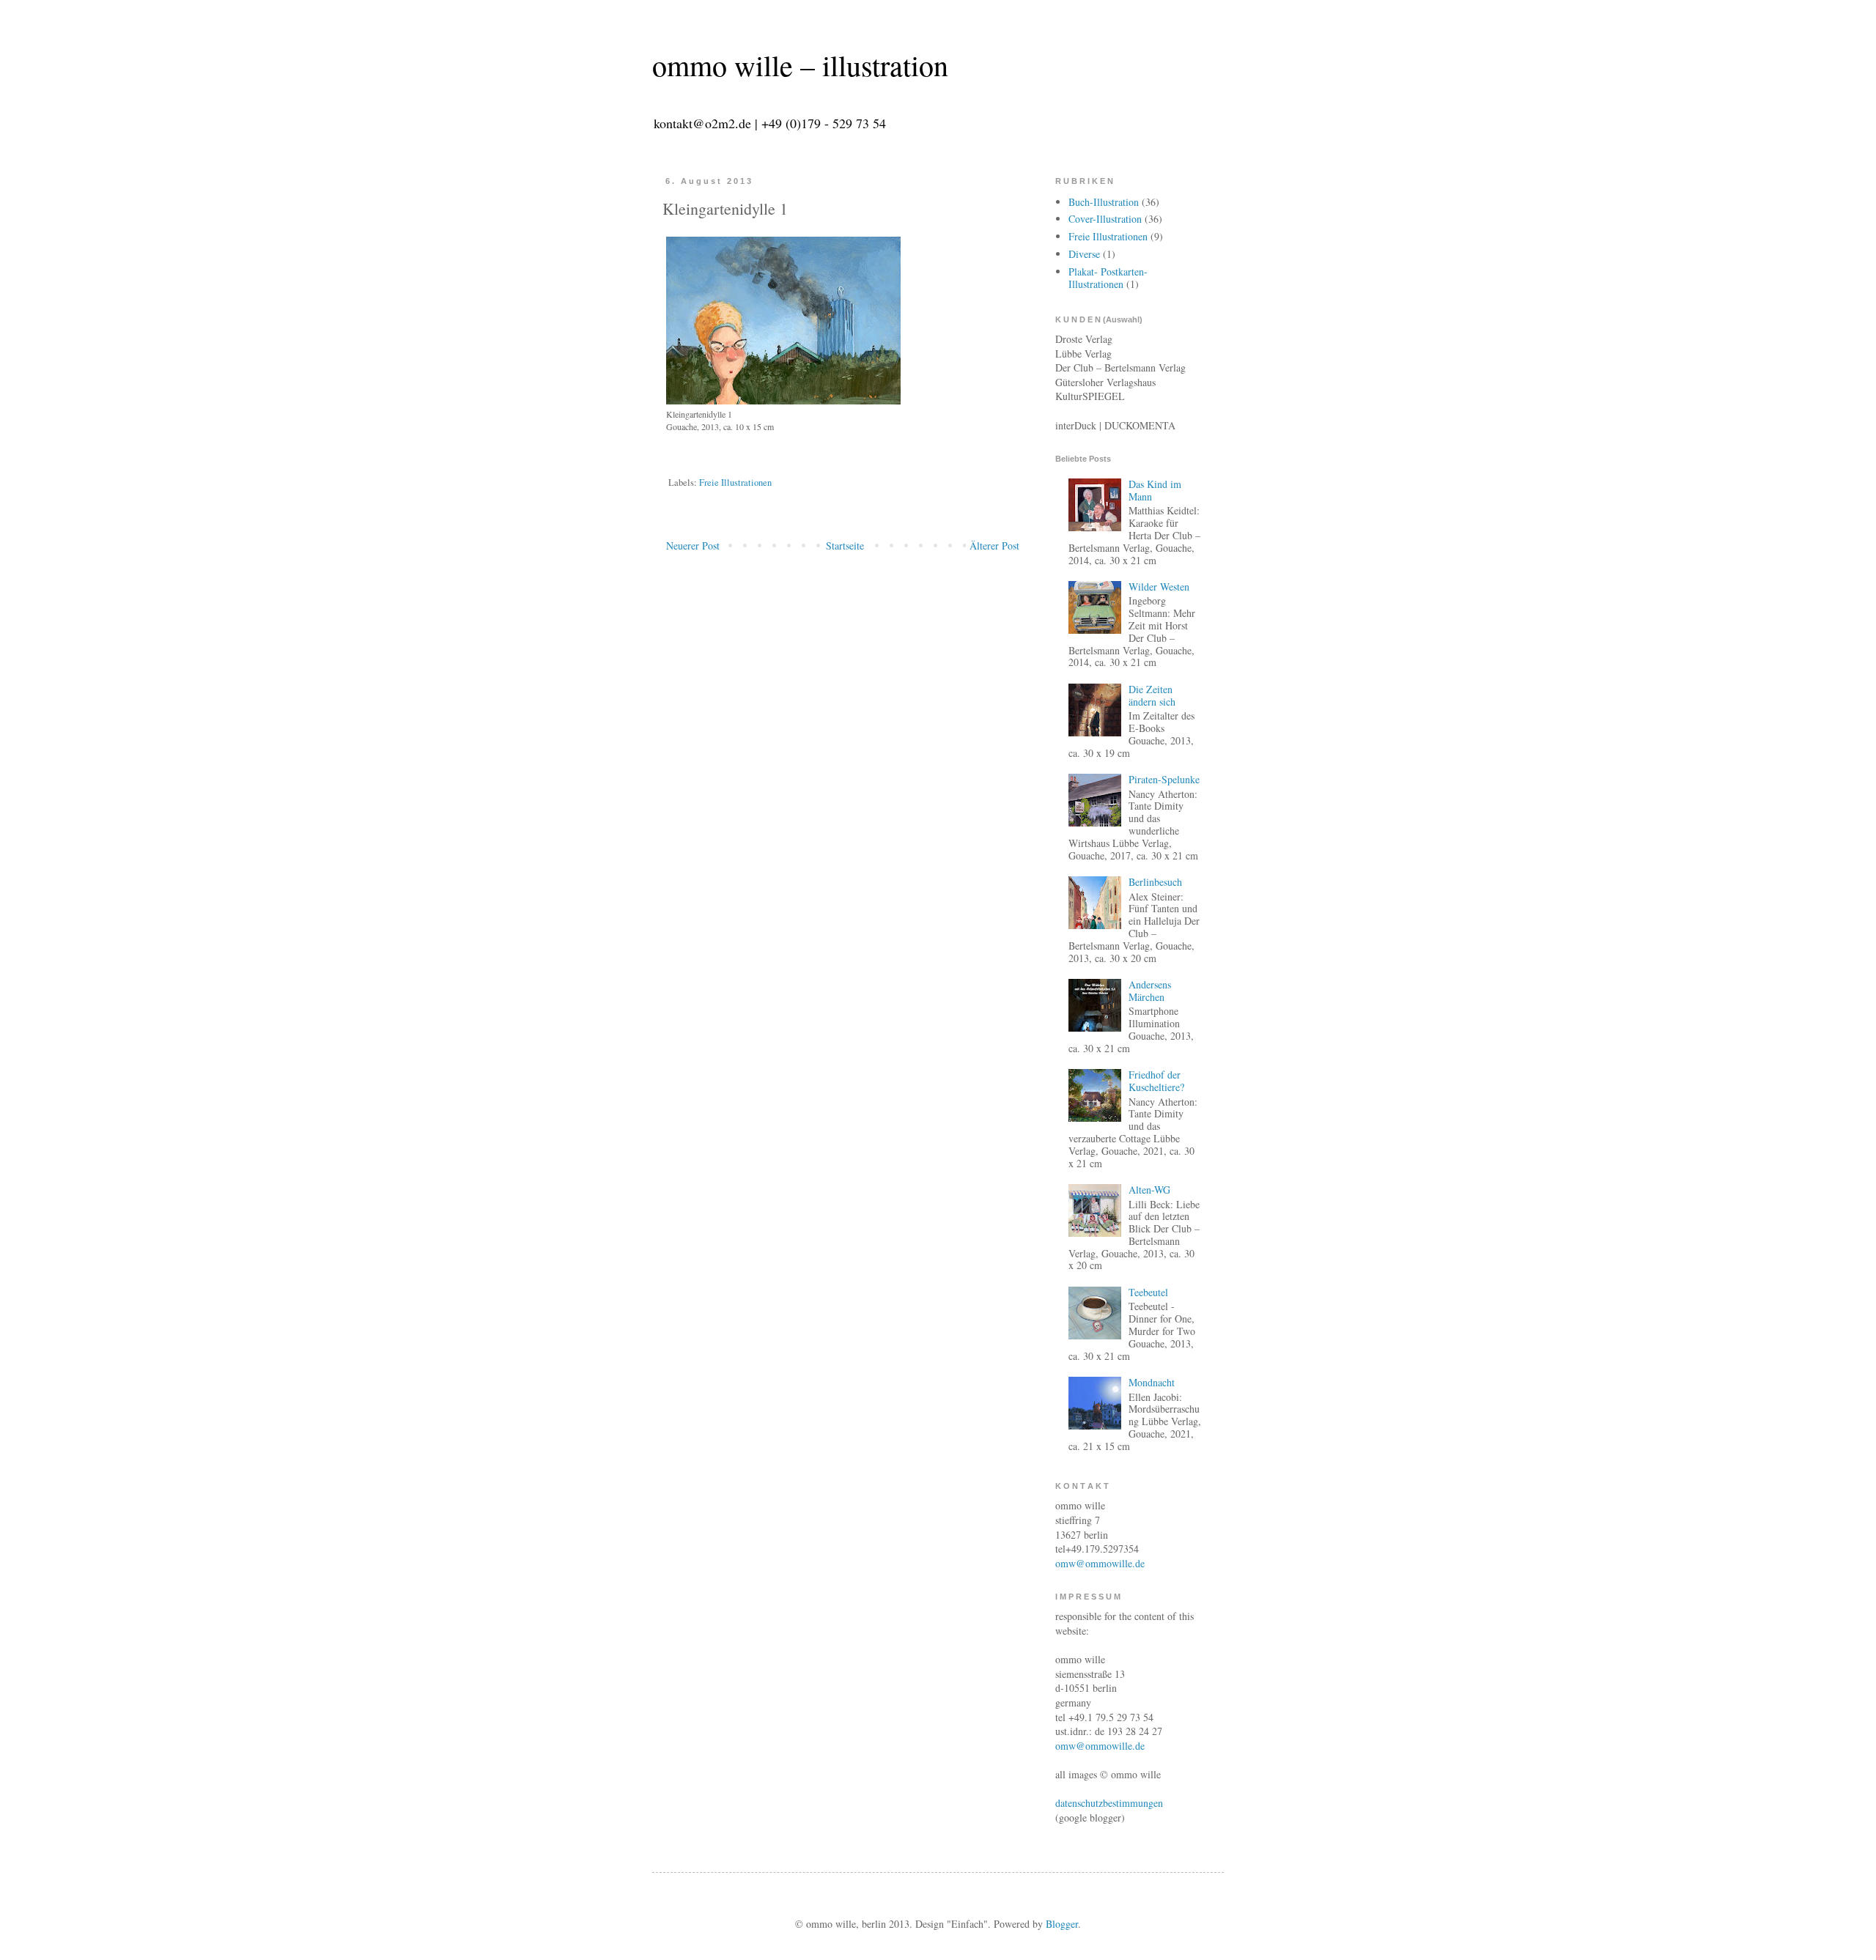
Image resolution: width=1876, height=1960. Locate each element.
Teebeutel (1148, 1292)
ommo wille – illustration (800, 65)
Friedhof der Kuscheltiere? (1156, 1081)
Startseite (845, 546)
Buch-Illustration (1104, 202)
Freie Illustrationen (735, 482)
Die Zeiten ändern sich (1152, 695)
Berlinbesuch (1155, 882)
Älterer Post (994, 546)
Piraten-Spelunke (1164, 779)
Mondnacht (1152, 1382)
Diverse (1084, 254)
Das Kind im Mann (1155, 490)
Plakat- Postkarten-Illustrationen (1108, 278)
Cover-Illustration (1105, 219)
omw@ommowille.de (1100, 1563)
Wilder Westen (1159, 587)
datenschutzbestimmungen (1109, 1803)
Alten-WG (1149, 1190)
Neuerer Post (693, 546)
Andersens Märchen (1150, 991)
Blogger (1062, 1924)
